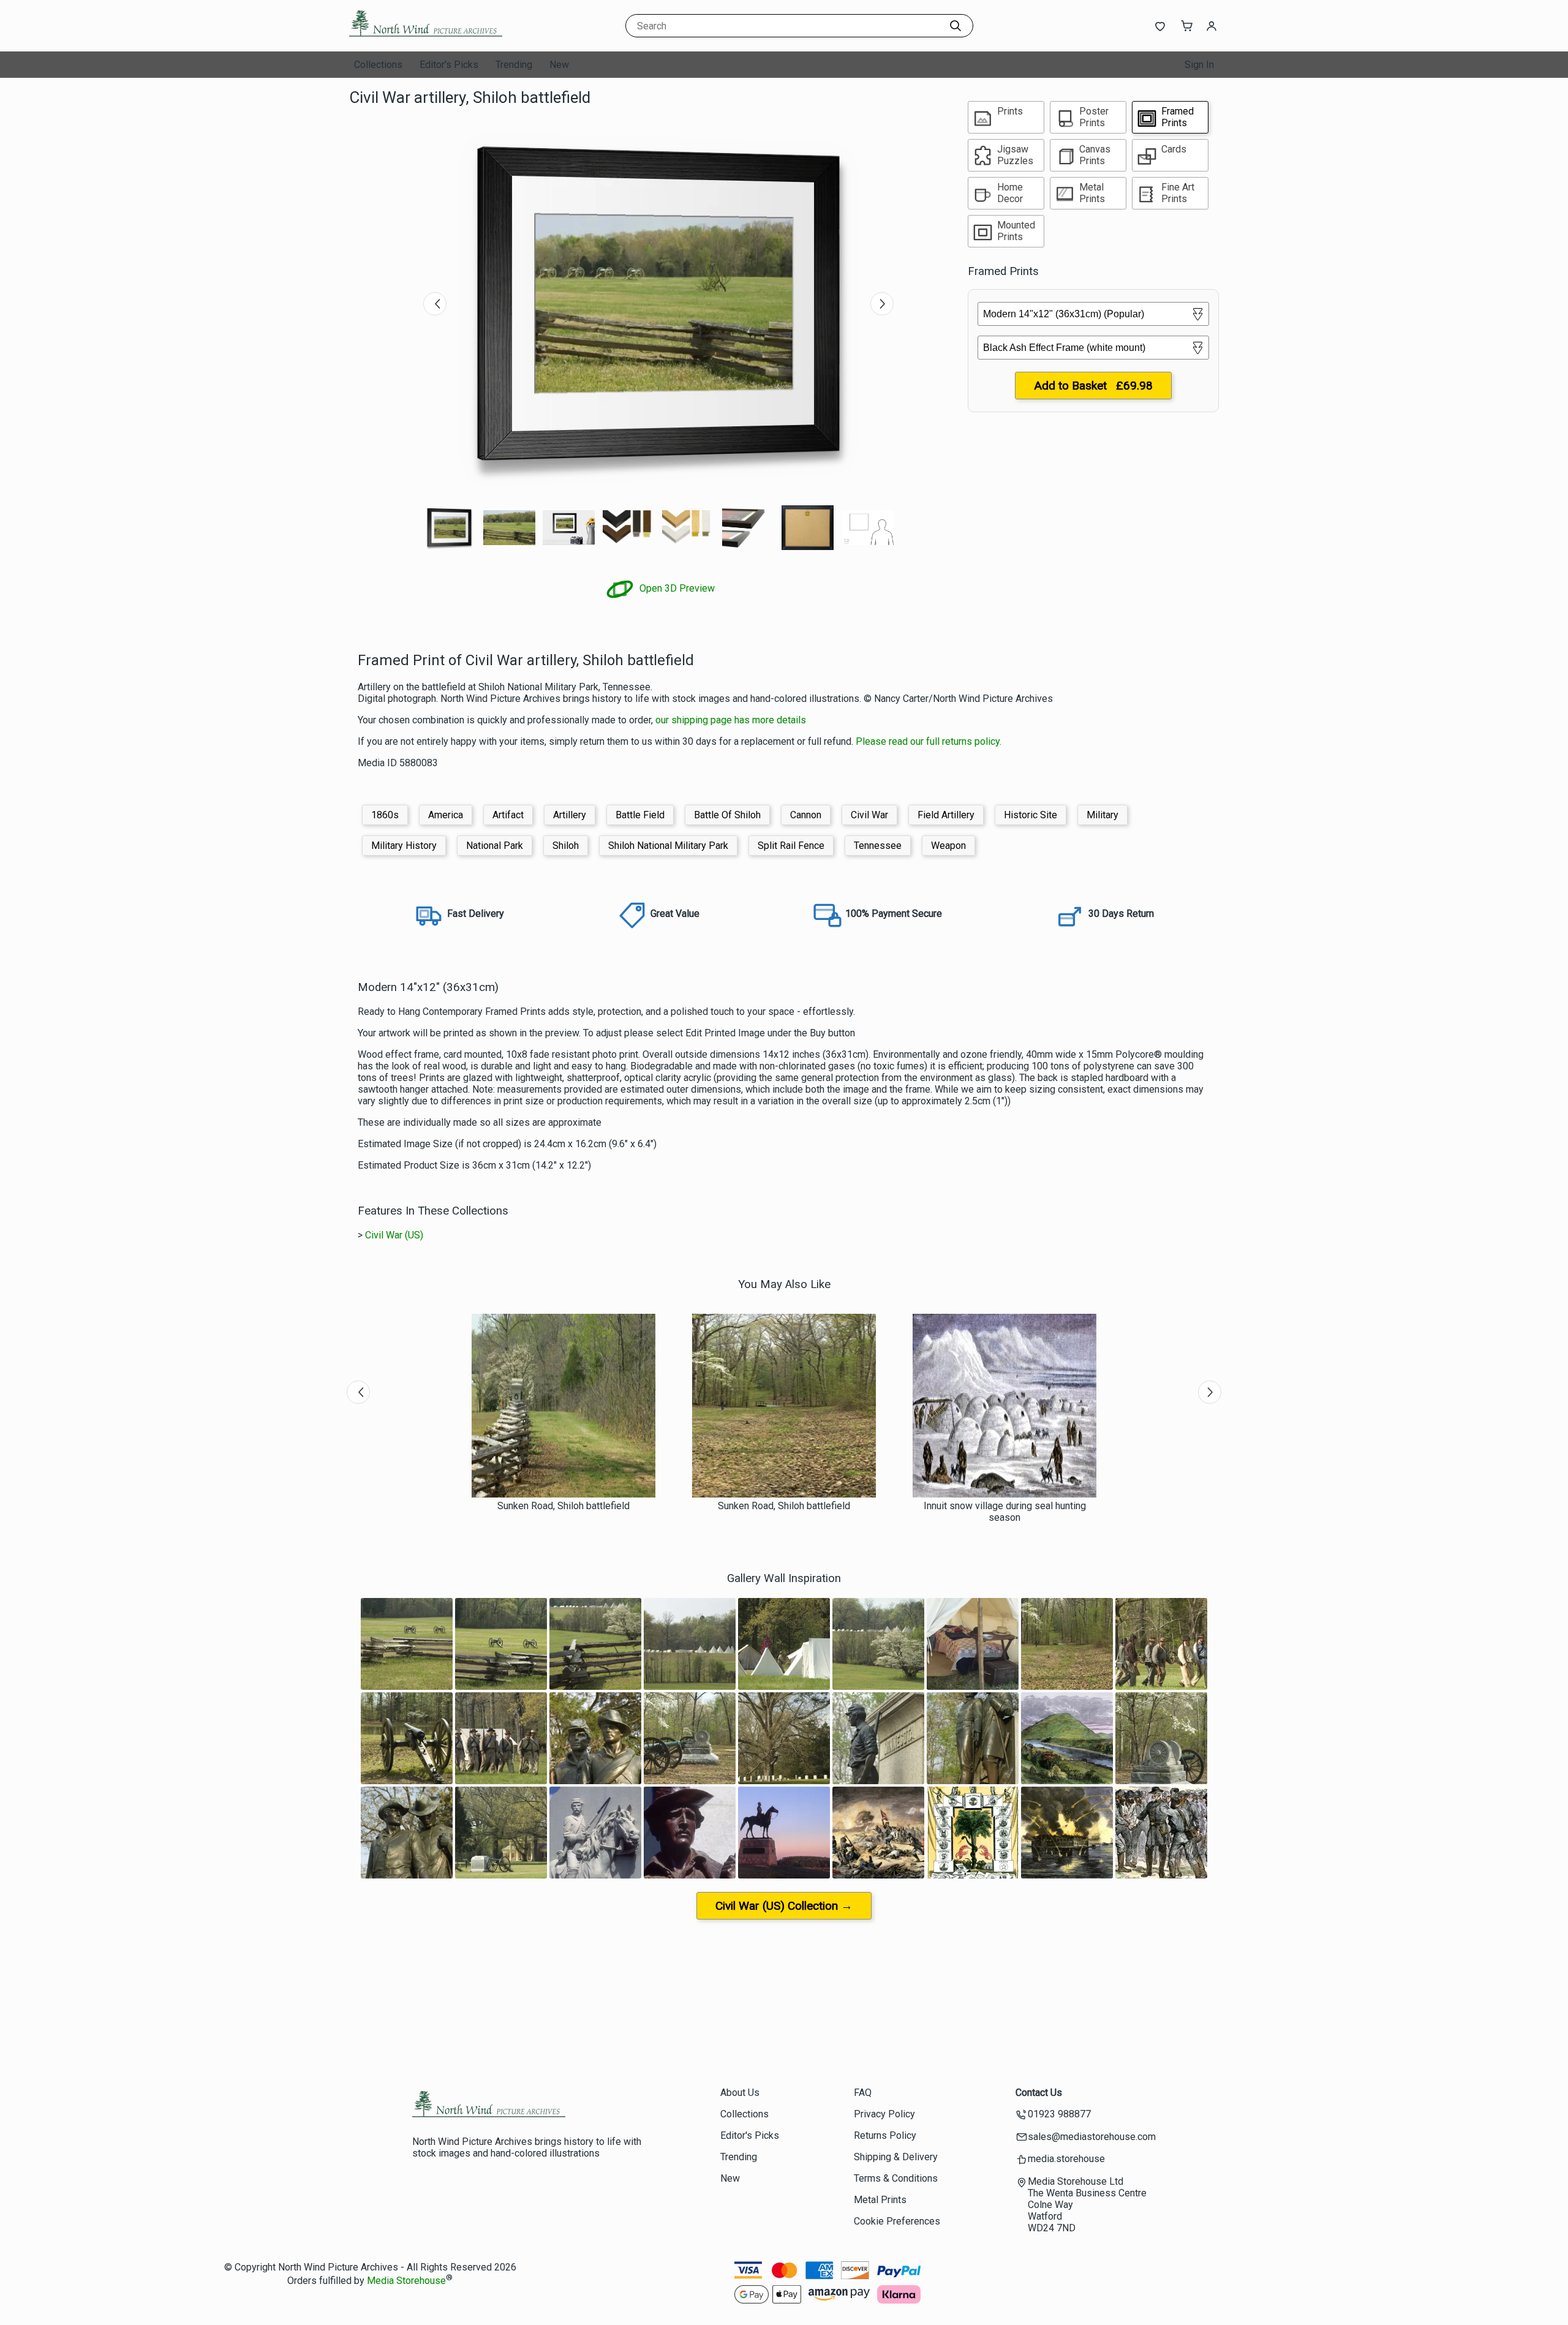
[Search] (956, 26)
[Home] (426, 40)
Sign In (1199, 65)
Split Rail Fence (791, 846)
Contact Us (1039, 2093)
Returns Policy (885, 2135)
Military (1102, 815)
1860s (385, 815)
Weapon (948, 846)
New (559, 65)
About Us (740, 2093)
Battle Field (640, 815)
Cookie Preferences (897, 2221)
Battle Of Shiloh (727, 815)
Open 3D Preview (676, 588)
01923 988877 (1059, 2114)
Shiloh (566, 846)
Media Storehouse (406, 2281)
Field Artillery (946, 815)
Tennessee (878, 846)
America (446, 815)
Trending (514, 65)
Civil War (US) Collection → (784, 1906)
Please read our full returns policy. (929, 741)
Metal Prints (880, 2200)
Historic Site (1031, 815)
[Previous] (435, 304)
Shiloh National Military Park (668, 846)
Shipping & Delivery (896, 2157)
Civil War (869, 815)
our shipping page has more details (731, 720)
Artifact (508, 815)
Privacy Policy (884, 2114)
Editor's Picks (449, 65)
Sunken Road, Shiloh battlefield (563, 1506)
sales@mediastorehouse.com (1092, 2137)
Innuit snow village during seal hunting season (1005, 1512)
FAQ (863, 2093)
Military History (404, 846)
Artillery (570, 815)
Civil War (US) (394, 1235)
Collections (378, 65)
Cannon (806, 815)
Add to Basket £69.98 (1093, 386)
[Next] (882, 304)
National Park (495, 846)
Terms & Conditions (896, 2178)
